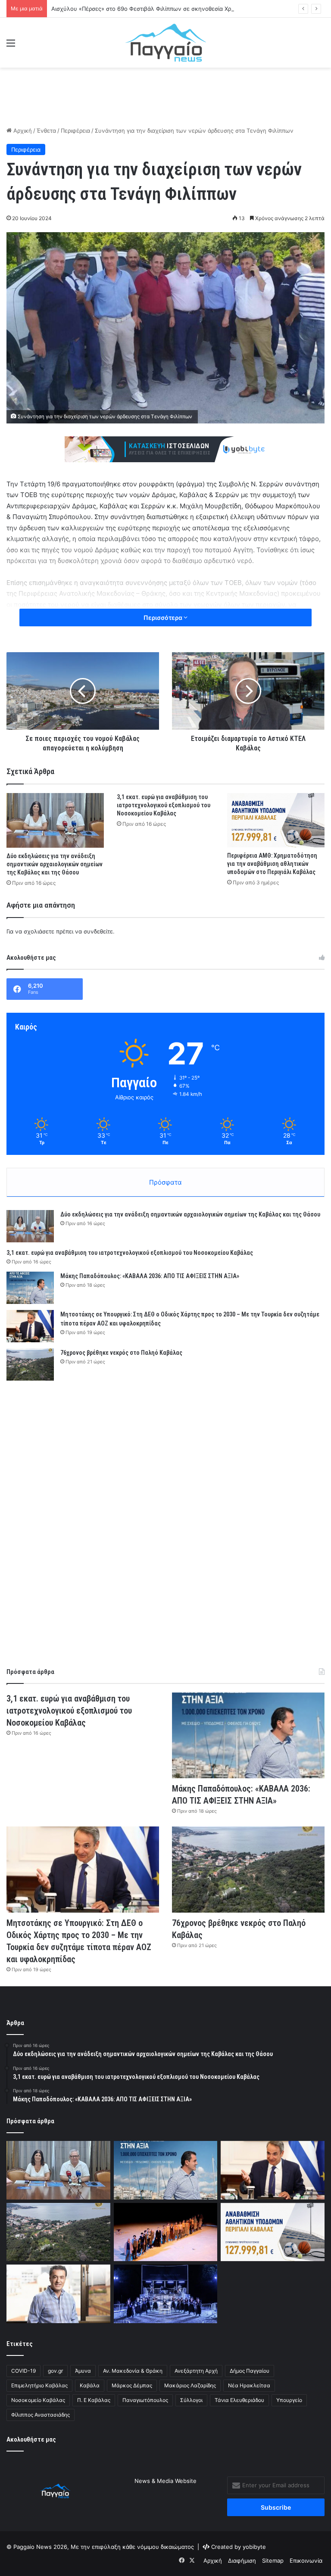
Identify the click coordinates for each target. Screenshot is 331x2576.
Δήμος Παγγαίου (250, 2371)
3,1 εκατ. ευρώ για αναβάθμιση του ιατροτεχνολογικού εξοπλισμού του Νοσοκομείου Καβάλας (164, 805)
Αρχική (22, 131)
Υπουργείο (289, 2400)
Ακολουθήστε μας (31, 2439)
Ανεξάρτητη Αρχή (196, 2371)
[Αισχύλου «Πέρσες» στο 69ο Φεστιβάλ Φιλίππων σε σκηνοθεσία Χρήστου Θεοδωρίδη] (166, 2232)
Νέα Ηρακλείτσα (249, 2385)
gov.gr (55, 2371)
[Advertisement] (165, 96)
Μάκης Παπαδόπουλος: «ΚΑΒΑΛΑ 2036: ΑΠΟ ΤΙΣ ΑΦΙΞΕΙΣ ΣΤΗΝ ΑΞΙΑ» (150, 1276)
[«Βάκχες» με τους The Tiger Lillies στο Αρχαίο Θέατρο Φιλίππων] (166, 2294)
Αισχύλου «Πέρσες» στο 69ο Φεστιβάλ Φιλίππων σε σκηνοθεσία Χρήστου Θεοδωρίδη (165, 9)
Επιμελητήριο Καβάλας (39, 2385)
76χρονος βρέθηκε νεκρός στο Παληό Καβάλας (121, 1353)
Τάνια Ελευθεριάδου (239, 2400)
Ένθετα (46, 131)
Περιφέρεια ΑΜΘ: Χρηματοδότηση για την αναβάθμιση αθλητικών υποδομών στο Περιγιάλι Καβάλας (272, 864)
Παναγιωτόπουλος (145, 2400)
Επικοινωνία (306, 2560)
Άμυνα (83, 2371)
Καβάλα (90, 2385)
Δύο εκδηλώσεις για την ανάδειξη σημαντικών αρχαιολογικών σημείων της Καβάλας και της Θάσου (55, 864)
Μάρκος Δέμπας (132, 2385)
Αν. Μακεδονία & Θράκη (133, 2371)
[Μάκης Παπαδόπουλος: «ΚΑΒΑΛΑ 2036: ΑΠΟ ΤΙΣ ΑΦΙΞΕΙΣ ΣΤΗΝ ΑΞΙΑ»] (30, 1288)
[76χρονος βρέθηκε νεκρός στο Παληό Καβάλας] (30, 1364)
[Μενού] (11, 46)
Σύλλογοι (191, 2400)
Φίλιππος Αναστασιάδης (41, 2415)
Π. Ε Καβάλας (94, 2400)
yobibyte (254, 2547)
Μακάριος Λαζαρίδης (190, 2385)
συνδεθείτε (98, 931)
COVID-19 (23, 2371)
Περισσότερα (164, 618)
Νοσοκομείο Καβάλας (38, 2400)
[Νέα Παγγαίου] (166, 43)
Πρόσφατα (165, 1182)
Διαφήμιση (242, 2560)
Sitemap (273, 2560)
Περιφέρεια (75, 131)
